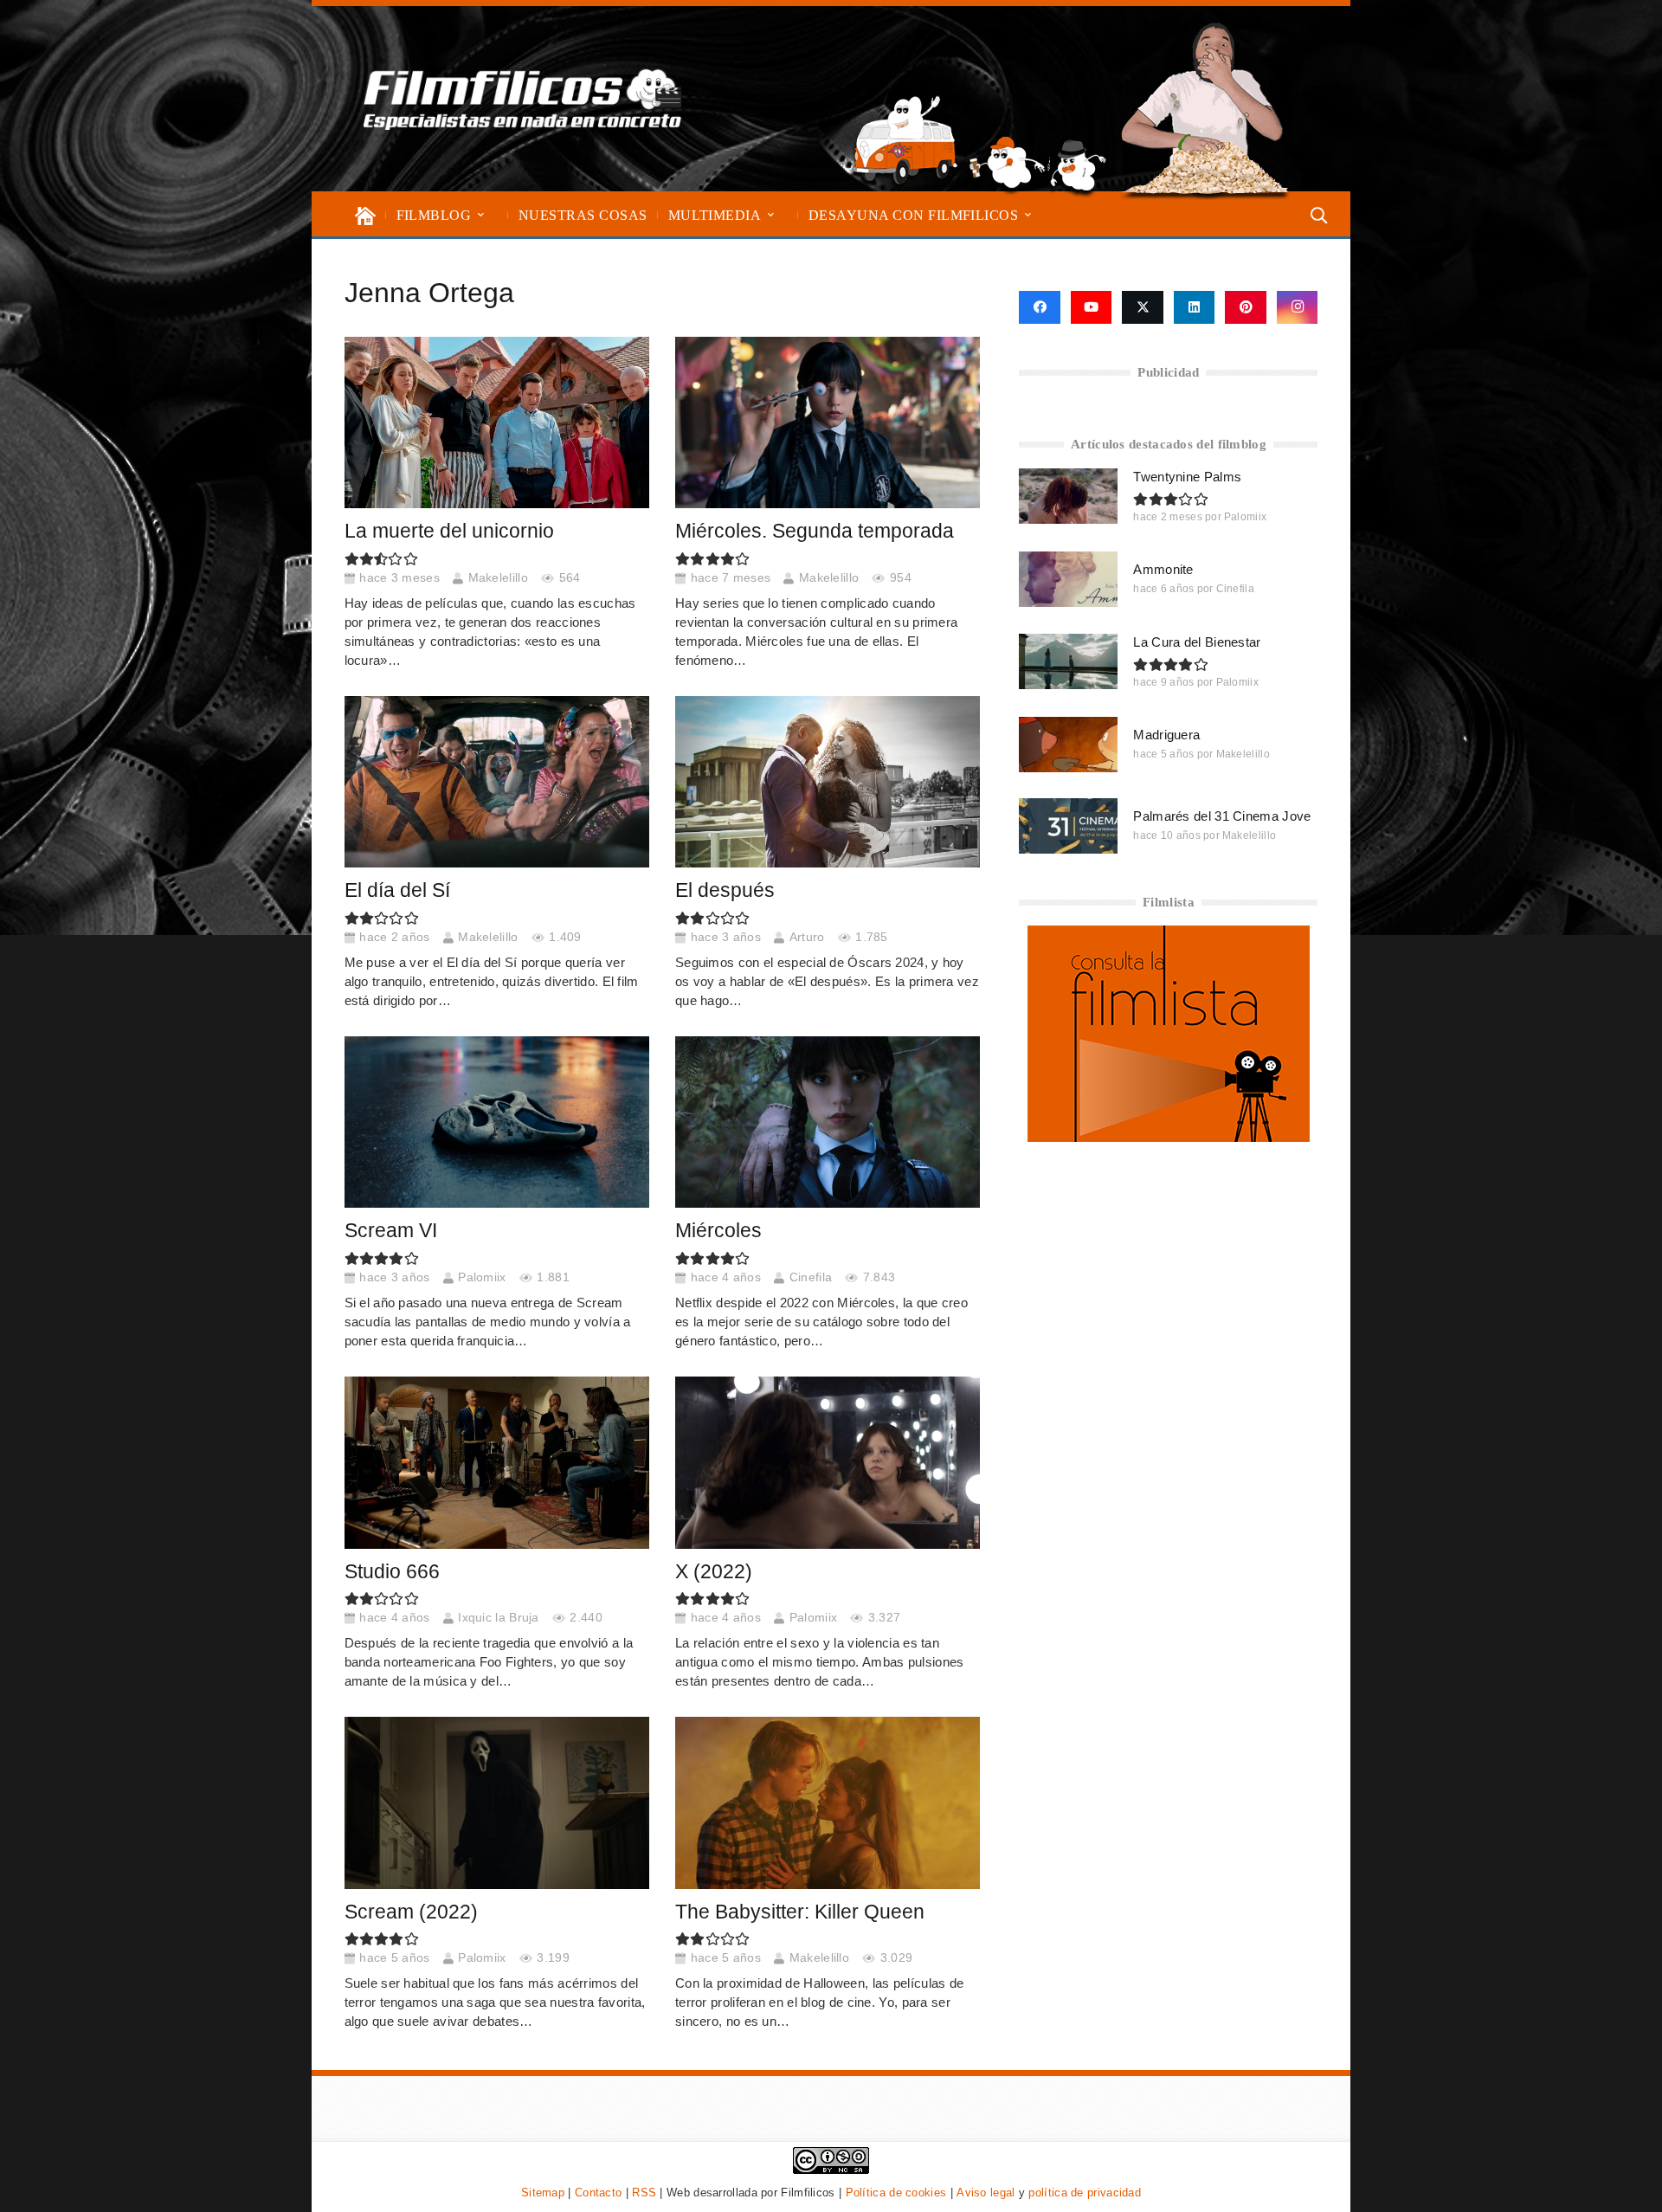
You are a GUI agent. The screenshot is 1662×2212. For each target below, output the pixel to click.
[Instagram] (1298, 307)
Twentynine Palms (1187, 477)
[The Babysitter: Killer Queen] (828, 1802)
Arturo (807, 937)
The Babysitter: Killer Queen (800, 1912)
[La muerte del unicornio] (497, 422)
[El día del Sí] (497, 782)
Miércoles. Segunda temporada (815, 531)
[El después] (828, 782)
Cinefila (811, 1277)
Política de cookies (896, 2193)
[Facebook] (1039, 307)
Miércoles (718, 1231)
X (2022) (714, 1572)
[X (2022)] (828, 1462)
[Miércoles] (828, 1122)
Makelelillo (498, 578)
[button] (481, 215)
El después (725, 890)
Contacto (598, 2193)
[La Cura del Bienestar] (1068, 661)
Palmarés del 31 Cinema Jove (1222, 816)
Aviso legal (986, 2193)
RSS (644, 2193)
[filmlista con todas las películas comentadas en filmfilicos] (1169, 1137)
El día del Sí (397, 890)
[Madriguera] (1068, 745)
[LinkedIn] (1195, 307)
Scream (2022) (411, 1912)
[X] (1143, 307)
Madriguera (1166, 735)
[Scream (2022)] (497, 1802)
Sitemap (543, 2193)
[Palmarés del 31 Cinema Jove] (1068, 826)
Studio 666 (392, 1572)
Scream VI (391, 1231)
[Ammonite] (1068, 579)
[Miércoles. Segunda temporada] (828, 422)
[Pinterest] (1246, 307)
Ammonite (1163, 569)
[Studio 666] (497, 1462)
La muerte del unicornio (449, 531)
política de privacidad (1085, 2193)
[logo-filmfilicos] (523, 99)
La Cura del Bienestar (1197, 642)
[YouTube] (1092, 307)
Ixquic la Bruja (499, 1618)
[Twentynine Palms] (1068, 496)
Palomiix (482, 1277)
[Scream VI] (497, 1122)
